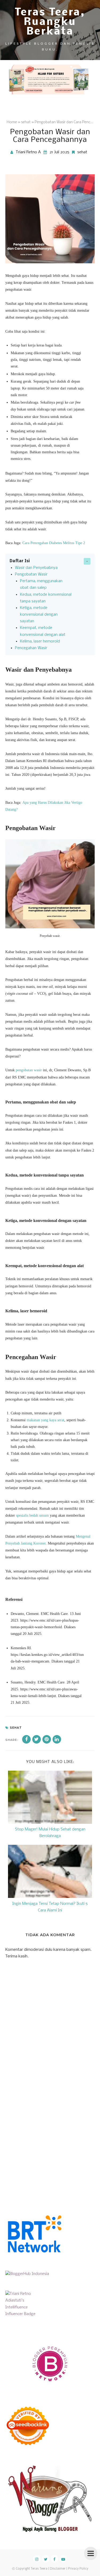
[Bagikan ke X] (37, 1739)
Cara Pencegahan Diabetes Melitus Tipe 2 (54, 543)
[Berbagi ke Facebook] (26, 1739)
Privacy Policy (78, 2569)
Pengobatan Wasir (31, 574)
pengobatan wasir (29, 1070)
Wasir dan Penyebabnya (36, 568)
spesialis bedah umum (32, 1515)
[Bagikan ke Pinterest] (47, 1739)
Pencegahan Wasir (31, 648)
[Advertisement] (50, 2137)
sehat (82, 152)
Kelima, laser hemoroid (40, 641)
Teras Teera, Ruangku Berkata (50, 22)
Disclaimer (58, 2569)
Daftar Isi (20, 561)
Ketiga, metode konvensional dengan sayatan (39, 615)
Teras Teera (39, 2569)
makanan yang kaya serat (45, 1420)
